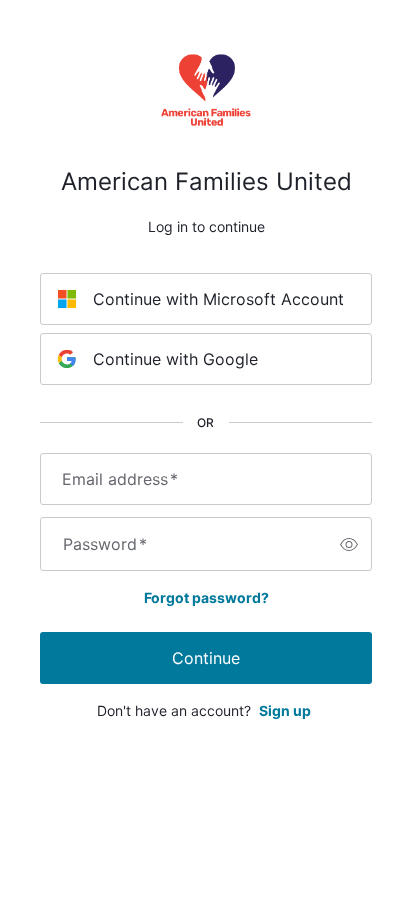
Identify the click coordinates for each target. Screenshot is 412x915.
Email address (120, 479)
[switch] (349, 544)
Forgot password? (206, 597)
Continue (206, 658)
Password (105, 544)
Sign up (285, 710)
